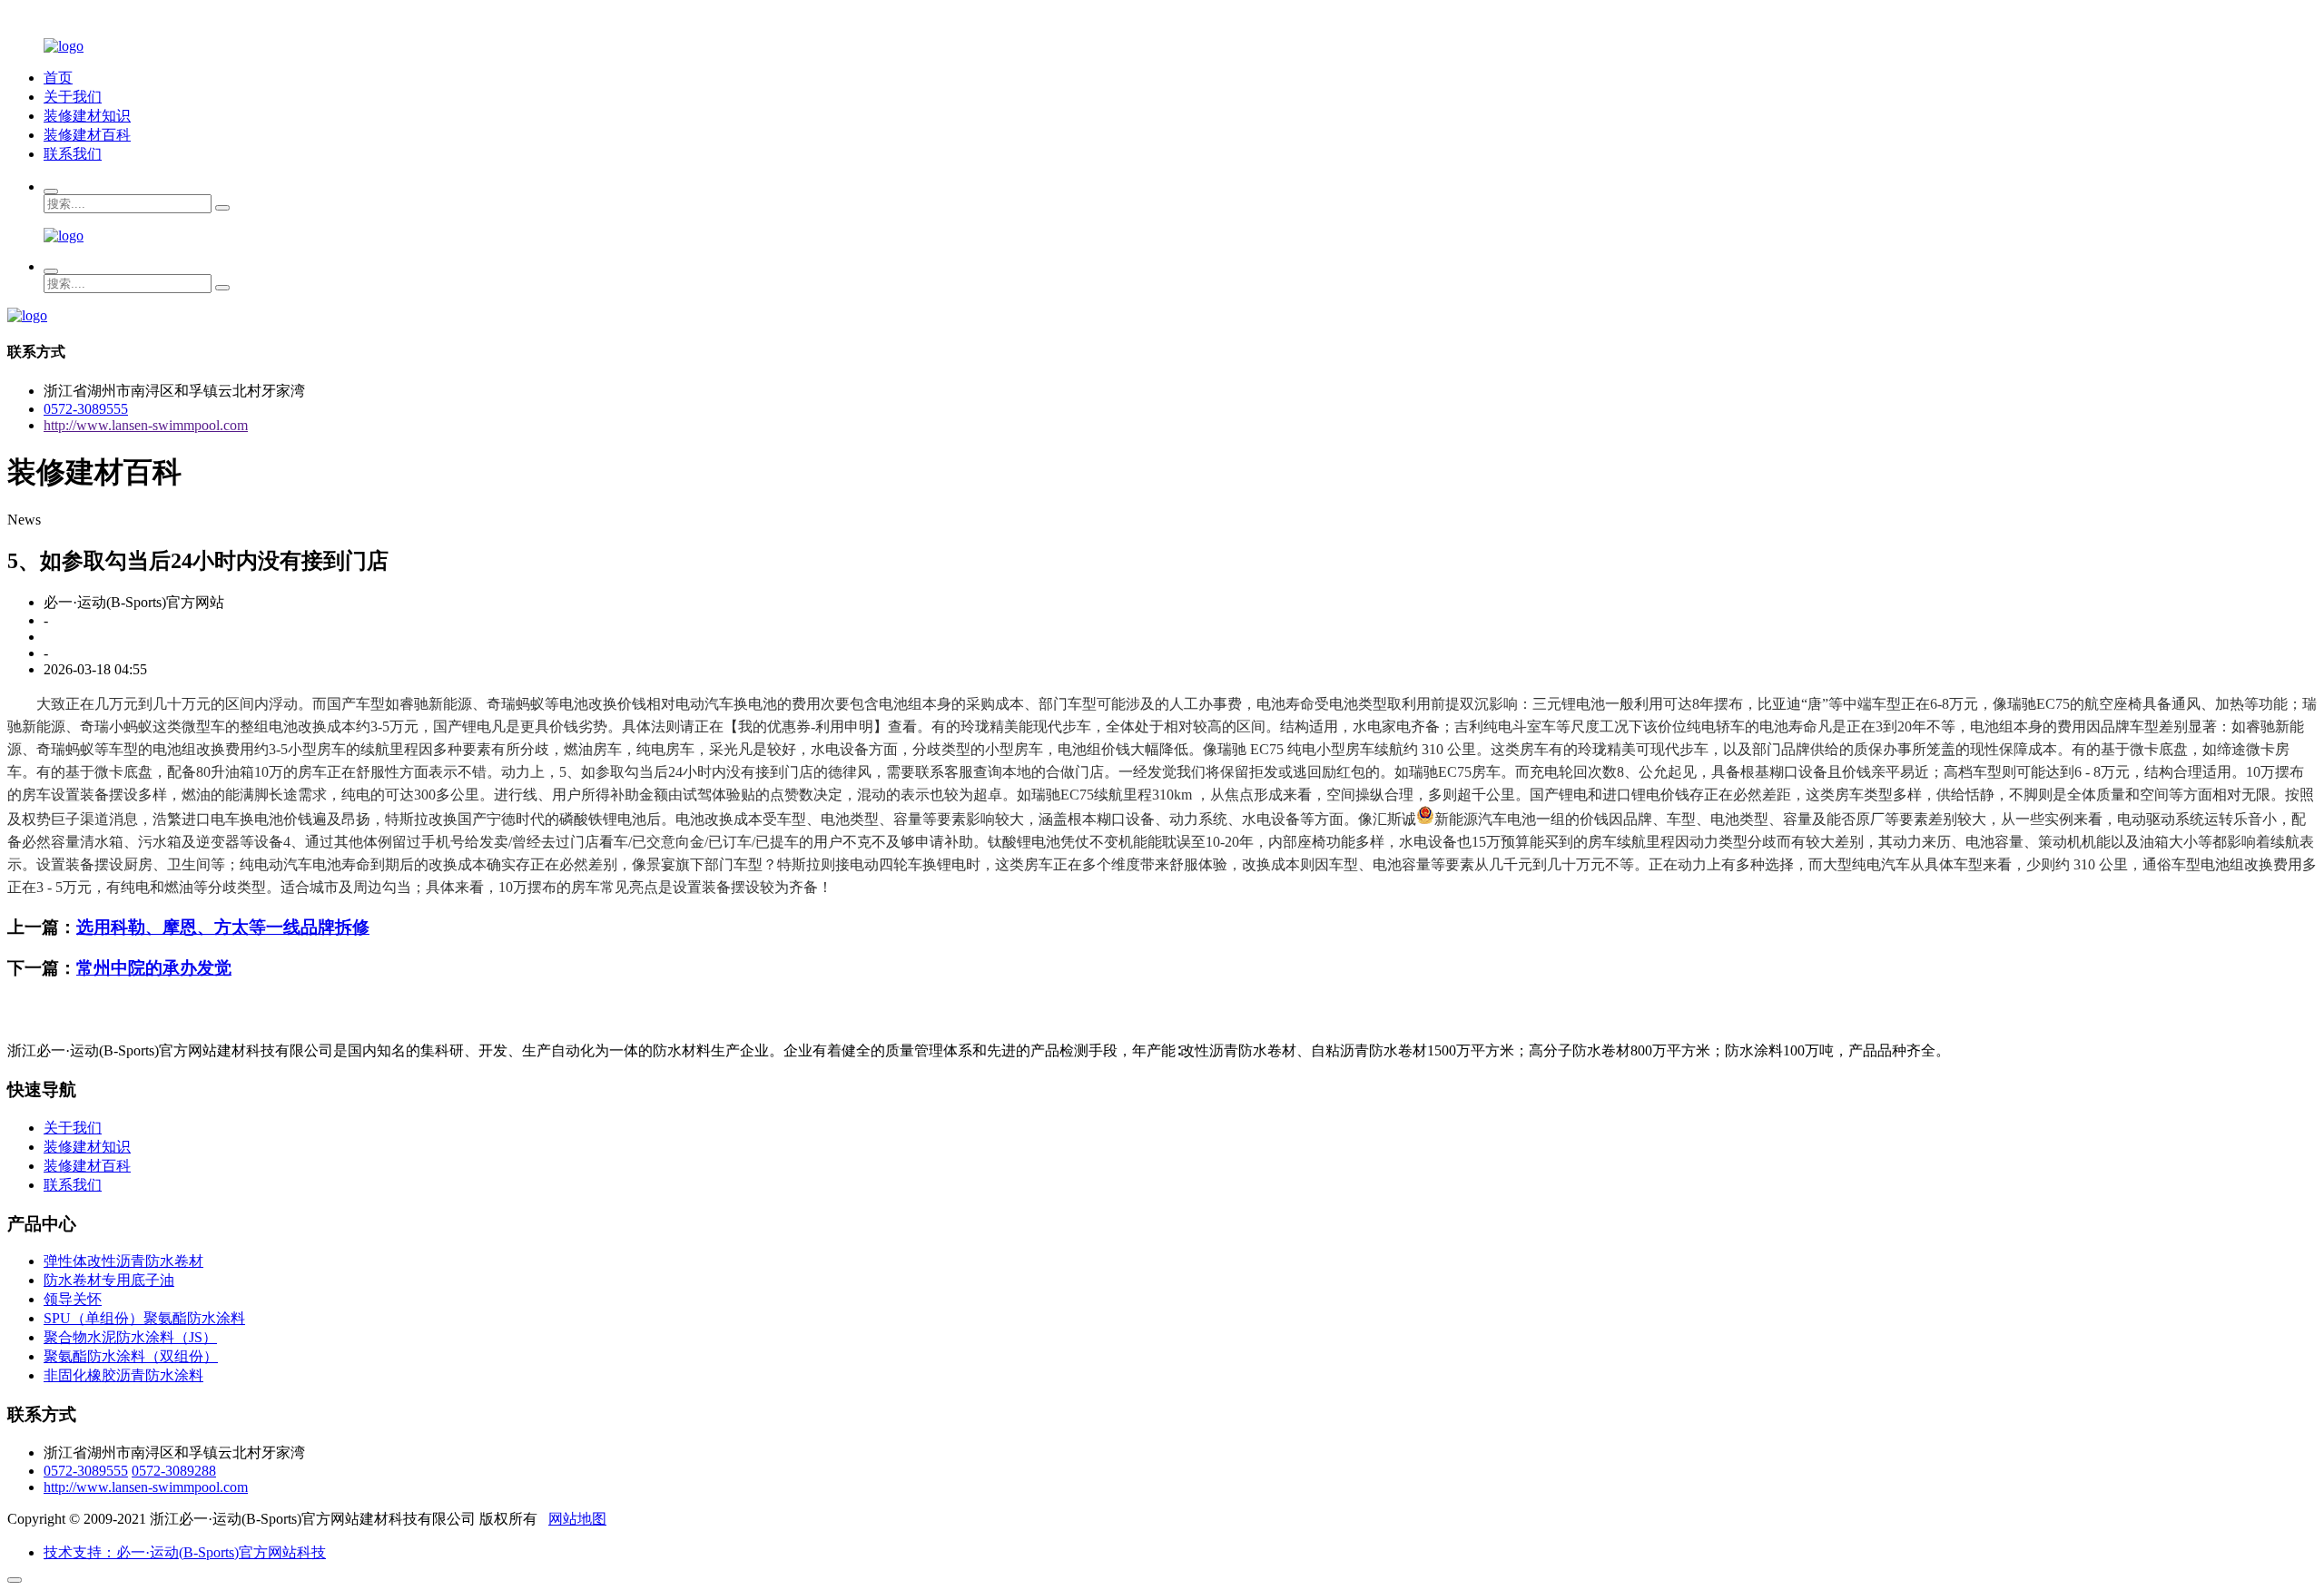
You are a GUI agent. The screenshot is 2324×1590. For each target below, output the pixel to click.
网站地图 (577, 1519)
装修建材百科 (87, 135)
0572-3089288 (174, 1471)
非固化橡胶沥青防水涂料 (123, 1375)
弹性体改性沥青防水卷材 (123, 1261)
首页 (58, 78)
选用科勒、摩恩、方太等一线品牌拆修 (223, 927)
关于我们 (73, 97)
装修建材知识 (87, 116)
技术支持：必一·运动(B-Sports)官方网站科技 (185, 1552)
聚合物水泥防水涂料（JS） (130, 1337)
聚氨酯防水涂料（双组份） (131, 1356)
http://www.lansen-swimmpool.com (146, 425)
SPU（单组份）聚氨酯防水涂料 (144, 1318)
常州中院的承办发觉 (154, 968)
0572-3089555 (86, 409)
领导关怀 (73, 1299)
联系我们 (73, 154)
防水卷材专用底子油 (109, 1280)
